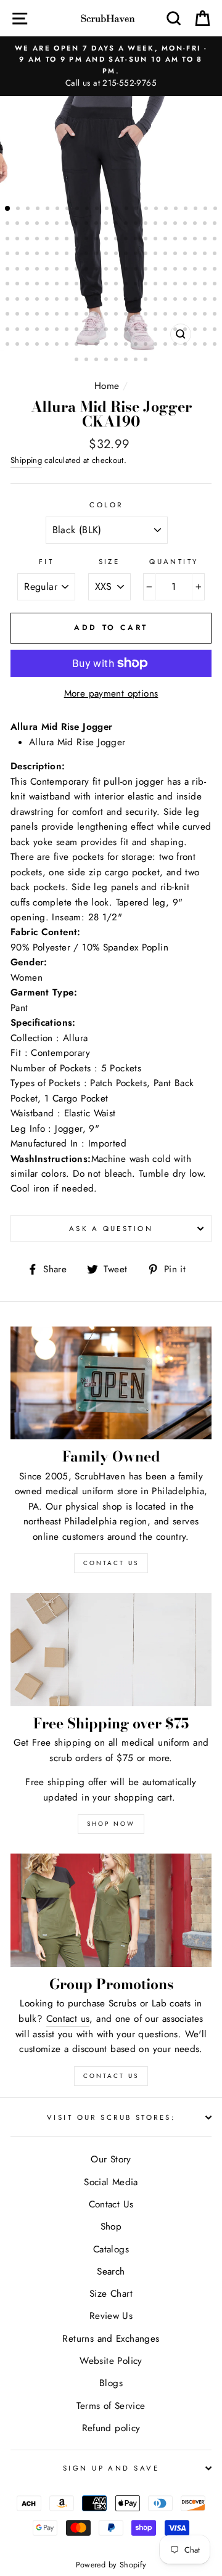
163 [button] (88, 315)
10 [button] (98, 210)
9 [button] (88, 210)
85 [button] (186, 255)
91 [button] (28, 270)
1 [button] (8, 209)
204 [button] (58, 345)
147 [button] (147, 300)
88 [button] (216, 255)
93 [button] (48, 270)
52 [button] (78, 240)
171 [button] (166, 315)
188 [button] (117, 330)
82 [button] (157, 255)
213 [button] (147, 345)
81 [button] (147, 255)
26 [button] (38, 224)
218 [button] (196, 345)
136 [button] (38, 300)
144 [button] (117, 300)
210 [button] (117, 345)
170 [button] (157, 315)
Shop (111, 2226)
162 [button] (78, 315)
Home (107, 386)
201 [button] (28, 345)
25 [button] (28, 224)
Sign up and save (111, 2468)
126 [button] (157, 285)
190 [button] (137, 330)
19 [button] (187, 210)
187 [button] (107, 330)
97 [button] (88, 270)
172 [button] (176, 315)
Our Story (111, 2159)
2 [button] (19, 210)
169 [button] (147, 315)
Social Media (111, 2182)
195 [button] (186, 330)
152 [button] (196, 300)
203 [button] (48, 345)
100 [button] (117, 270)
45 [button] (9, 240)
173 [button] (186, 315)
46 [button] (18, 240)
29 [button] (68, 224)
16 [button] (157, 210)
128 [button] (176, 285)
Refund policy (111, 2428)
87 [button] (206, 255)
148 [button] (157, 300)
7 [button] (68, 210)
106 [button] (176, 270)
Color (106, 505)
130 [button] (196, 285)
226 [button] (127, 361)
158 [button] (38, 315)
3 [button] (29, 210)
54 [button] (97, 240)
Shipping (26, 460)
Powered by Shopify (111, 2565)
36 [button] (137, 224)
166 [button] (117, 315)
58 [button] (137, 240)
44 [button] (216, 224)
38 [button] (157, 224)
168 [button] (137, 315)
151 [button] (186, 300)
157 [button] (28, 315)
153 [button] (206, 300)
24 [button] (18, 224)
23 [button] (9, 224)
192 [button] (157, 330)
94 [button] (58, 270)
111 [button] (9, 285)
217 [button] (186, 345)
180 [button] (38, 330)
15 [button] (147, 210)
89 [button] (9, 270)
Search (111, 2271)
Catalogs (111, 2249)
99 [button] (107, 270)
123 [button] (127, 285)
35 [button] (127, 224)
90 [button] (18, 270)
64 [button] (196, 240)
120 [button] (97, 285)
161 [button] (68, 315)
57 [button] (127, 240)
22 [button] (216, 210)
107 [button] (186, 270)
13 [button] (128, 210)
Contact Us (111, 2076)
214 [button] (157, 345)
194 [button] (176, 330)
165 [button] (107, 315)
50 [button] (58, 240)
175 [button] (206, 315)
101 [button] (127, 270)
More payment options (111, 693)
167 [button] (127, 315)
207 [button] (88, 345)
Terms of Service (111, 2406)
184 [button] (78, 330)
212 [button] (137, 345)
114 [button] (38, 285)
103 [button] (147, 270)
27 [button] (48, 224)
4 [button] (39, 210)
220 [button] (216, 345)
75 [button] (88, 255)
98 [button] (97, 270)
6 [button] (59, 210)
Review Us (111, 2316)
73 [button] (68, 255)
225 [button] (117, 361)
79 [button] (127, 255)
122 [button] (117, 285)
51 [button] (68, 240)
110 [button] (216, 270)
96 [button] (78, 270)
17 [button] (167, 210)
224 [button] (107, 361)
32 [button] (97, 224)
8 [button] (78, 210)
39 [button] (166, 224)
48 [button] (38, 240)
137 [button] (48, 300)
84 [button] (176, 255)
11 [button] (108, 210)
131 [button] (206, 285)
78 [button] (117, 255)
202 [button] (38, 345)
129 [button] (186, 285)
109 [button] (206, 270)
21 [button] (207, 210)
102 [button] (137, 270)
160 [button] (58, 315)
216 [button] (176, 345)
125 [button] (147, 285)
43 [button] (206, 224)
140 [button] (78, 300)
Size (109, 562)
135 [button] (28, 300)
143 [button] (107, 300)
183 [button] (68, 330)
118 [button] (78, 285)
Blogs (111, 2383)
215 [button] (166, 345)
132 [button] (216, 285)
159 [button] (48, 315)
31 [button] (88, 224)
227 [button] (137, 361)
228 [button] (147, 361)
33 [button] (107, 224)
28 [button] (58, 224)
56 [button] (117, 240)
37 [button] (147, 224)
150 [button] (176, 300)
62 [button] (176, 240)
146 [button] (137, 300)
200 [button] (18, 345)
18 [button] (177, 210)
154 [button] (216, 300)
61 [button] (166, 240)
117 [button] (68, 285)
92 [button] (38, 270)
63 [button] (186, 240)
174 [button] (196, 315)
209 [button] (107, 345)
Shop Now (111, 1824)
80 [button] (137, 255)
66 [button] (216, 240)
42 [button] (196, 224)
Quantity (174, 562)
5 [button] (49, 210)
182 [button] (58, 330)
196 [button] (196, 330)
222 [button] (88, 361)
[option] (111, 66)
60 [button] (157, 240)
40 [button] (176, 224)
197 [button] (206, 330)
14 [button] (138, 210)
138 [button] (58, 300)
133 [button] (9, 300)
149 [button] (166, 300)
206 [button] (78, 345)
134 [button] (18, 300)
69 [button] (28, 255)
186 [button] (97, 330)
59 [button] (147, 240)
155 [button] (9, 315)
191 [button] (147, 330)
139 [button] (68, 300)
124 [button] (137, 285)
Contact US (111, 1563)
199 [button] (9, 345)
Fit (46, 562)
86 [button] (196, 255)
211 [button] (127, 345)
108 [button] (196, 270)
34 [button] (117, 224)
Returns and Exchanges (111, 2339)
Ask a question (111, 1229)
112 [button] (18, 285)
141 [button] (88, 300)
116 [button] (58, 285)
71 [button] (48, 255)
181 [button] (48, 330)
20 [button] (197, 210)
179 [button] (28, 330)
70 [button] (38, 255)
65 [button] (206, 240)
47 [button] (28, 240)
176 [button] (216, 315)
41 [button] (186, 224)
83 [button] (166, 255)
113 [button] (28, 285)
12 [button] (118, 210)
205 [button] (68, 345)
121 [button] (107, 285)
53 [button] (88, 240)
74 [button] (78, 255)
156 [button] (18, 315)
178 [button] (18, 330)
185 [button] (88, 330)
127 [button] (166, 285)
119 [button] (88, 285)
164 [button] (97, 315)
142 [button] (97, 300)
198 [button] (216, 330)
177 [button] (9, 330)
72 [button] (58, 255)
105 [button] (166, 270)
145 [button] (127, 300)
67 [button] (9, 255)
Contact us (68, 2019)
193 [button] (166, 330)
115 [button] (48, 285)
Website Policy (111, 2361)
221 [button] (78, 361)
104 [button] (157, 270)
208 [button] (97, 345)
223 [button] (97, 361)
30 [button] (78, 224)
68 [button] (18, 255)
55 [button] (107, 240)
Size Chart (111, 2294)
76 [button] (97, 255)
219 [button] (206, 345)
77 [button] (107, 255)
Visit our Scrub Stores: (111, 2117)
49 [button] (48, 240)
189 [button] (127, 330)
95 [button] (68, 270)
